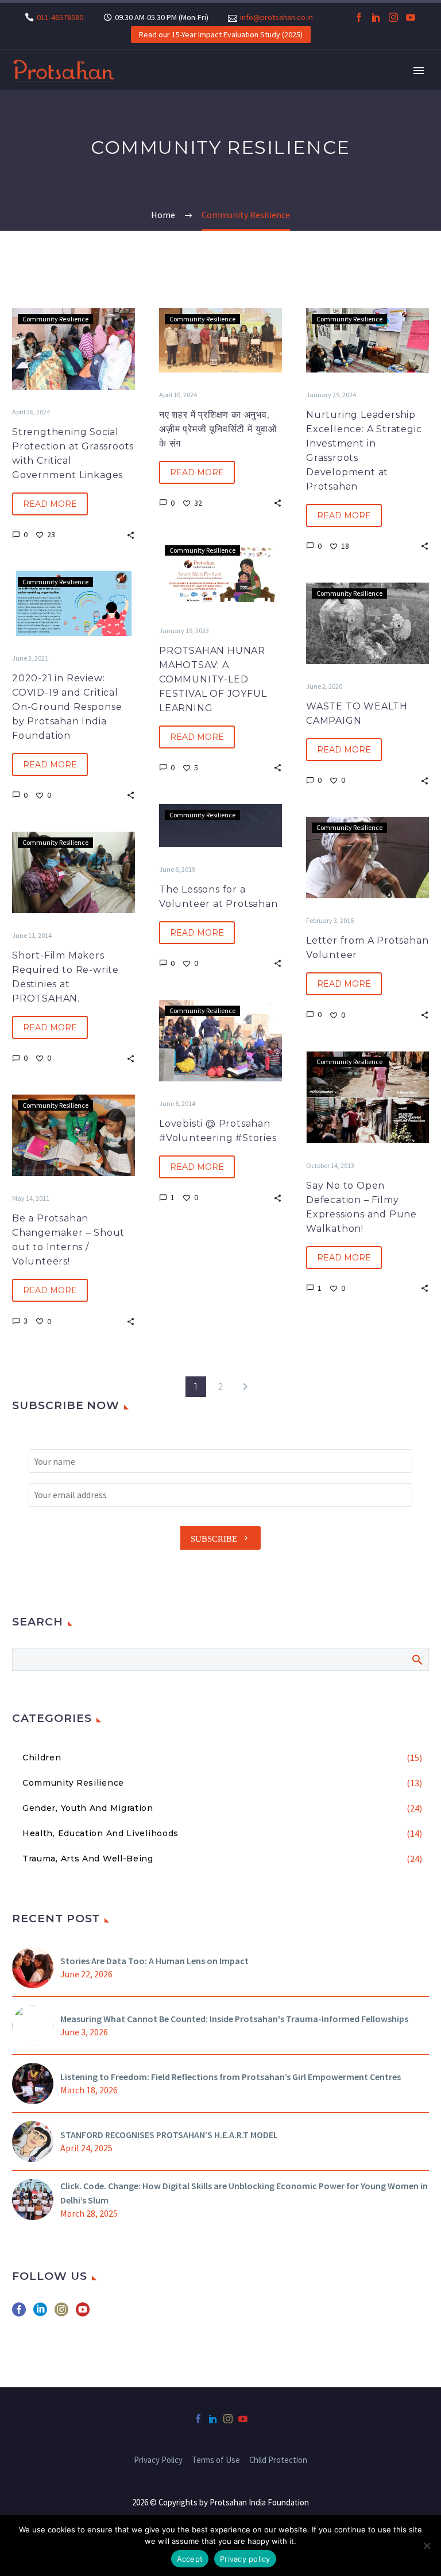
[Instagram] (393, 17)
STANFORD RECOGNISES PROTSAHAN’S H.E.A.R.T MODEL (169, 2135)
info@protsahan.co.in (276, 17)
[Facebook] (359, 17)
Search (417, 1659)
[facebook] (19, 2313)
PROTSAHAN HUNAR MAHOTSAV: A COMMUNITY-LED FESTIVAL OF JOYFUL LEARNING (213, 679)
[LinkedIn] (376, 17)
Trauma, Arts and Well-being (88, 1859)
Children (42, 1758)
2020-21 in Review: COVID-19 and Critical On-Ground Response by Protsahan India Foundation (67, 707)
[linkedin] (40, 2313)
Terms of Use (216, 2460)
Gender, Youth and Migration (88, 1808)
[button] (131, 534)
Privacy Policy (158, 2460)
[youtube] (83, 2313)
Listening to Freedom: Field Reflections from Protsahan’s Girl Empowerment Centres (231, 2077)
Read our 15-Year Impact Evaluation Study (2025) (221, 34)
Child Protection (278, 2460)
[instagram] (61, 2313)
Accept (190, 2559)
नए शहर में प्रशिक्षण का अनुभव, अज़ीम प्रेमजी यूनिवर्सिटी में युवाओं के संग (218, 429)
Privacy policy (245, 2559)
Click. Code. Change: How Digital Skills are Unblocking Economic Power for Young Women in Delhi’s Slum (244, 2193)
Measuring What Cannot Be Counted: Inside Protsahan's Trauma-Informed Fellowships (234, 2019)
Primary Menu (419, 71)
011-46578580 (60, 17)
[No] (427, 2546)
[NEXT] (245, 1387)
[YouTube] (411, 17)
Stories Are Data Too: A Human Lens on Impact (154, 1961)
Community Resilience (55, 319)
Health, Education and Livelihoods (100, 1833)
